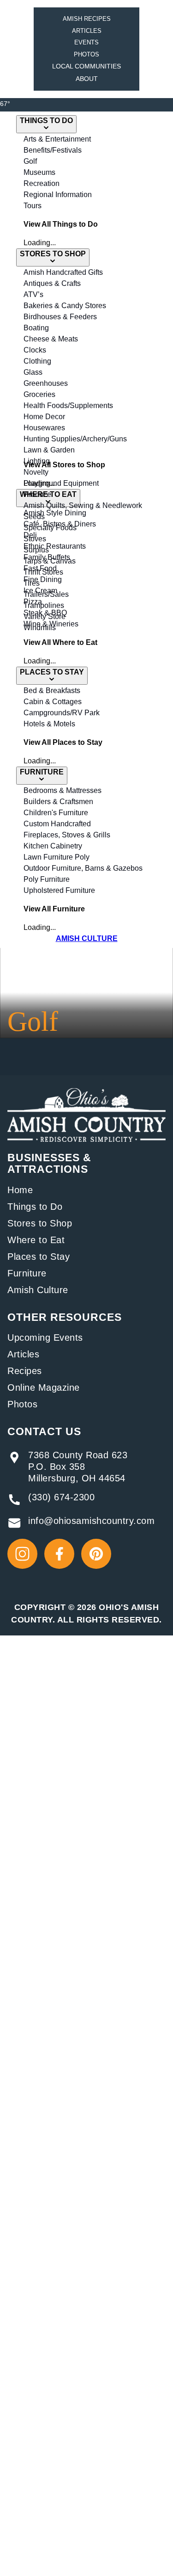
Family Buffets (47, 557)
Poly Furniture (47, 879)
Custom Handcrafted (57, 824)
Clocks (35, 350)
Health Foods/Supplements (68, 406)
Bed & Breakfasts (52, 690)
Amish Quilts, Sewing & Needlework (83, 505)
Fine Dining (43, 579)
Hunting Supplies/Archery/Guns (75, 439)
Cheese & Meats (51, 339)
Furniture (27, 1273)
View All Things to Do (61, 224)
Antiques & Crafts (52, 283)
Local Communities (86, 66)
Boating (36, 328)
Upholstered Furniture (59, 890)
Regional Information (58, 195)
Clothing (37, 361)
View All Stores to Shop (64, 465)
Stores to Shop (40, 1223)
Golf (30, 161)
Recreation (42, 183)
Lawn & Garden (49, 450)
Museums (39, 172)
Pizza (33, 602)
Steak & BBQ (45, 613)
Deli (30, 535)
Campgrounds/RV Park (62, 713)
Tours (33, 206)
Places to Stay (39, 1257)
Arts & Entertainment (57, 139)
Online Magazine (44, 1387)
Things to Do (35, 1207)
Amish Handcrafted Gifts (63, 272)
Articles (87, 31)
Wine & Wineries (51, 624)
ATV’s (33, 294)
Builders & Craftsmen (58, 802)
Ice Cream (40, 591)
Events (86, 42)
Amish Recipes (87, 19)
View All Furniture (54, 909)
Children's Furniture (56, 813)
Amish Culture (38, 1290)
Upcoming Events (45, 1338)
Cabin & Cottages (53, 702)
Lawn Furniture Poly (57, 857)
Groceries (39, 394)
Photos (86, 54)
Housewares (44, 428)
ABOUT (87, 79)
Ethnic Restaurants (55, 546)
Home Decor (44, 417)
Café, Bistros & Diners (60, 524)
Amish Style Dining (55, 513)
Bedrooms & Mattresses (63, 790)
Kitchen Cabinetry (53, 846)
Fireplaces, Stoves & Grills (67, 835)
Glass (33, 372)
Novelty (36, 472)
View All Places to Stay (63, 742)
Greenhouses (46, 383)
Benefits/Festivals (53, 150)
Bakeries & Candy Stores (65, 306)
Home (20, 1190)
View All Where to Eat (60, 642)
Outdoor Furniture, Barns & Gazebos (83, 868)
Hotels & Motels (49, 724)
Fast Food (40, 568)
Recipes (25, 1371)
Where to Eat (36, 1240)
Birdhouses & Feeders (60, 317)
